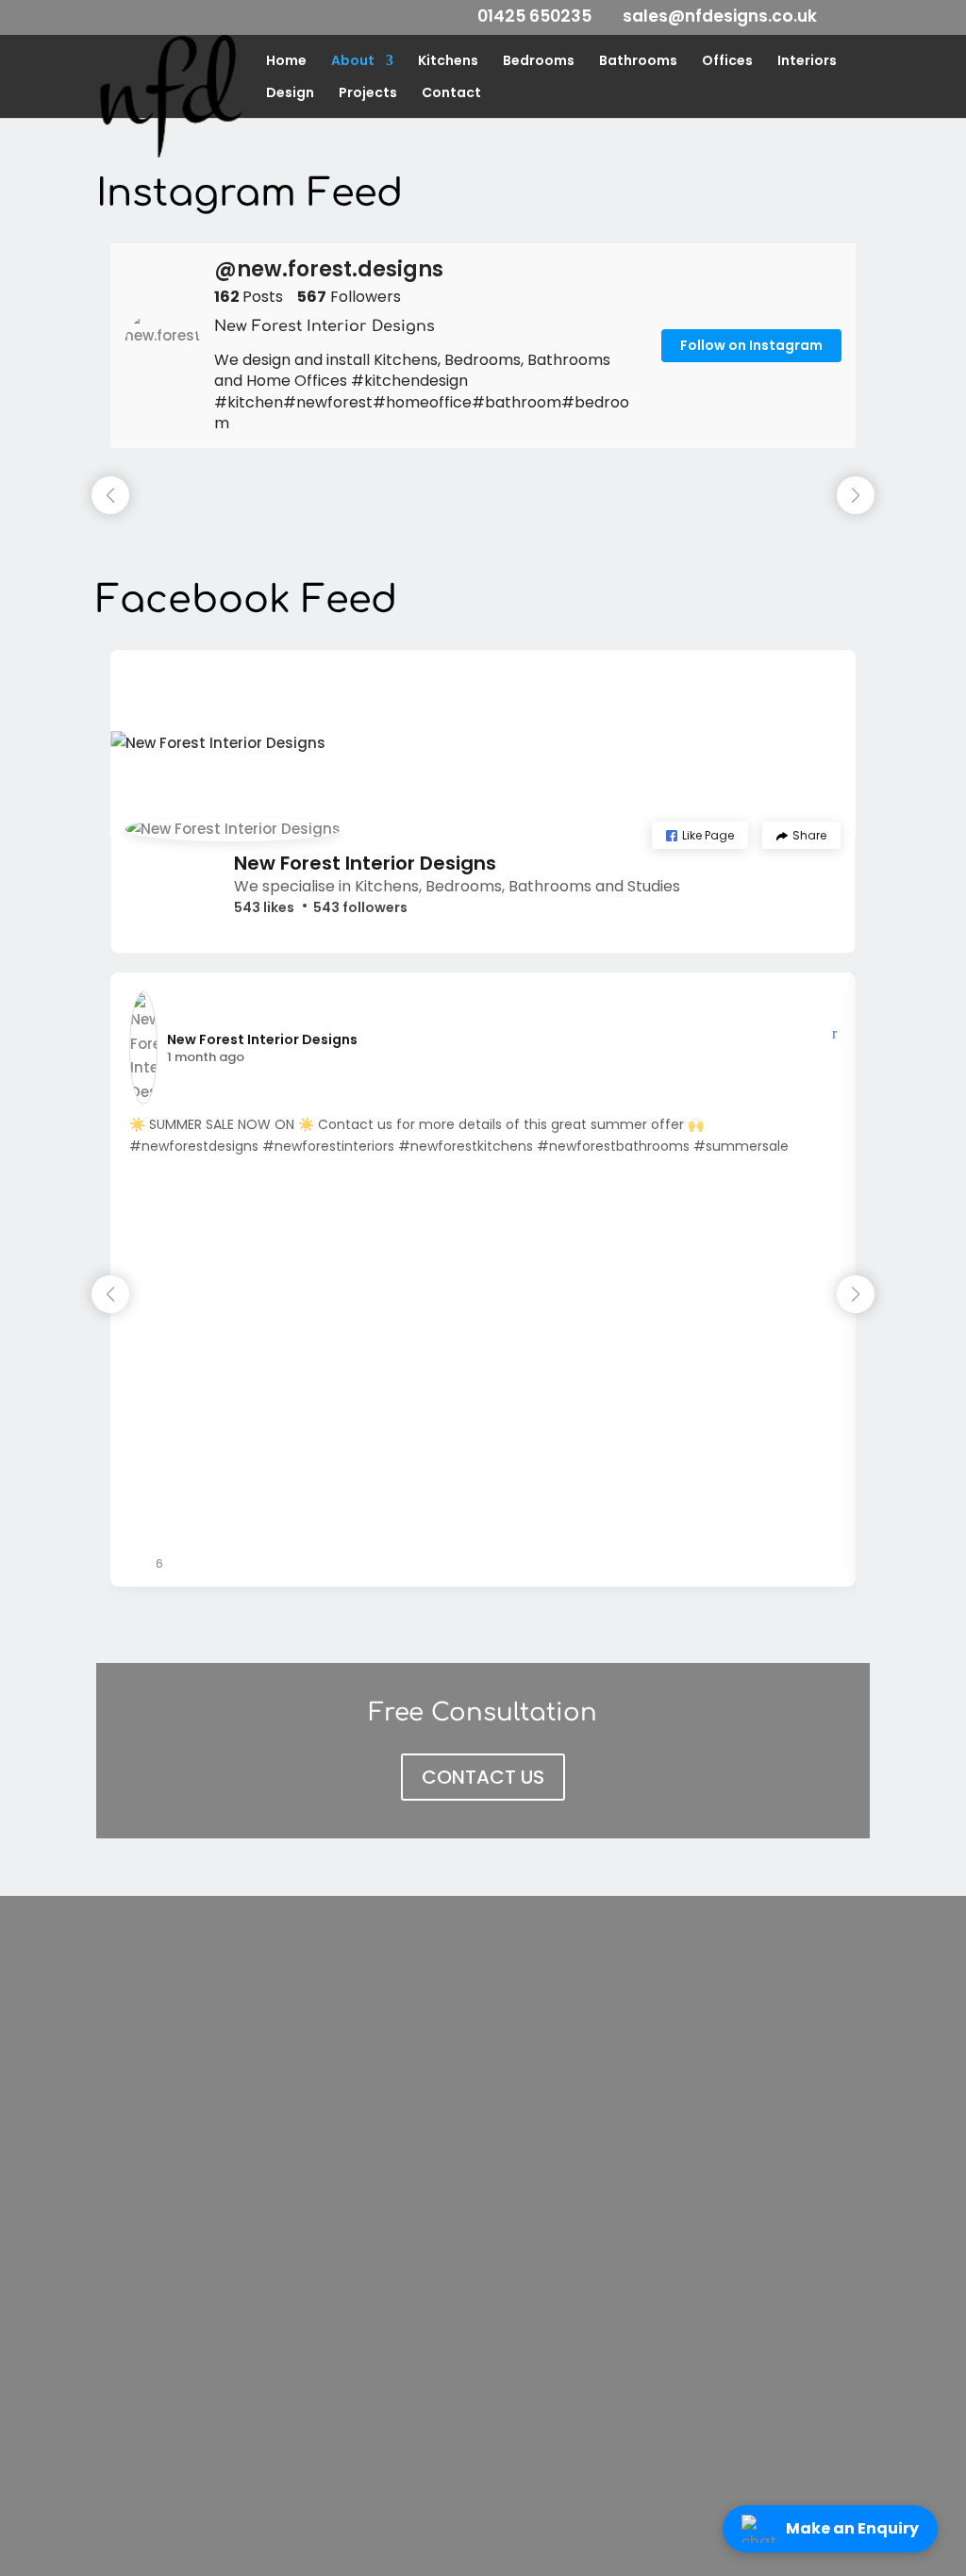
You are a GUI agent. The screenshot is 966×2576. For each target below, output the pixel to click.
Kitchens (448, 62)
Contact (451, 94)
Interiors (807, 62)
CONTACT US (483, 1777)
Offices (727, 62)
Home (286, 62)
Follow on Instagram (751, 345)
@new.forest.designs (329, 270)
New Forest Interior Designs (365, 863)
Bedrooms (539, 62)
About (353, 62)
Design (290, 94)
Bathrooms (638, 62)
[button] (700, 835)
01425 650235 (534, 16)
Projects (368, 94)
